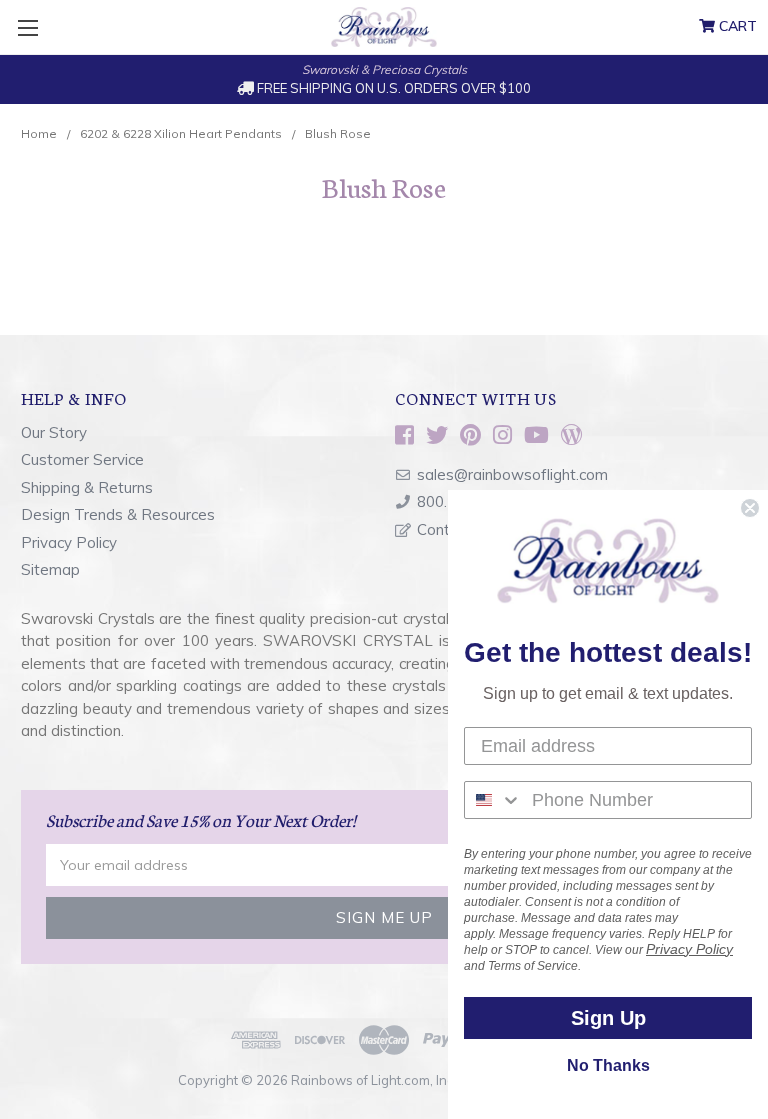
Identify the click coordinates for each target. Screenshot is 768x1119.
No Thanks (608, 1065)
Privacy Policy (69, 542)
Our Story (54, 432)
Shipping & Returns (87, 487)
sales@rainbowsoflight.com (512, 474)
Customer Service (82, 459)
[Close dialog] (750, 508)
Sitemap (50, 569)
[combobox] (493, 800)
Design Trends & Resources (118, 514)
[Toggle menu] (27, 27)
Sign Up (608, 1018)
